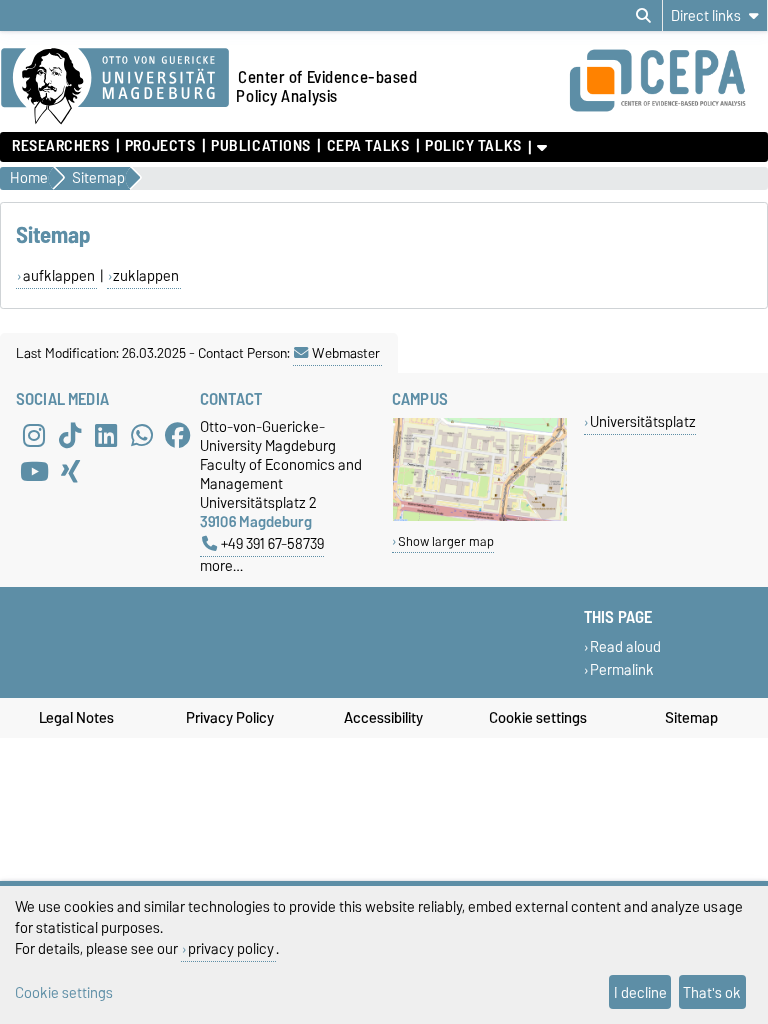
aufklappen (59, 276)
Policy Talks (473, 146)
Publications (261, 146)
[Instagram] (34, 435)
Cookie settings (538, 718)
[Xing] (70, 471)
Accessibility (383, 718)
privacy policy (231, 948)
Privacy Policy (230, 718)
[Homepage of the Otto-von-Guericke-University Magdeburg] (115, 87)
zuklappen (146, 276)
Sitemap (691, 718)
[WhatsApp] (142, 435)
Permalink (622, 669)
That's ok (712, 992)
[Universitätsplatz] (480, 516)
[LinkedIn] (106, 435)
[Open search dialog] (643, 16)
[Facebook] (178, 435)
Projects (160, 146)
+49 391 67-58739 (272, 543)
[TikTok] (70, 435)
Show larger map (446, 541)
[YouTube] (34, 471)
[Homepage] (668, 108)
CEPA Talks (368, 146)
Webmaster (346, 353)
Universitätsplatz (643, 421)
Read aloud (625, 646)
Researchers (60, 146)
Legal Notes (76, 718)
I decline (640, 992)
